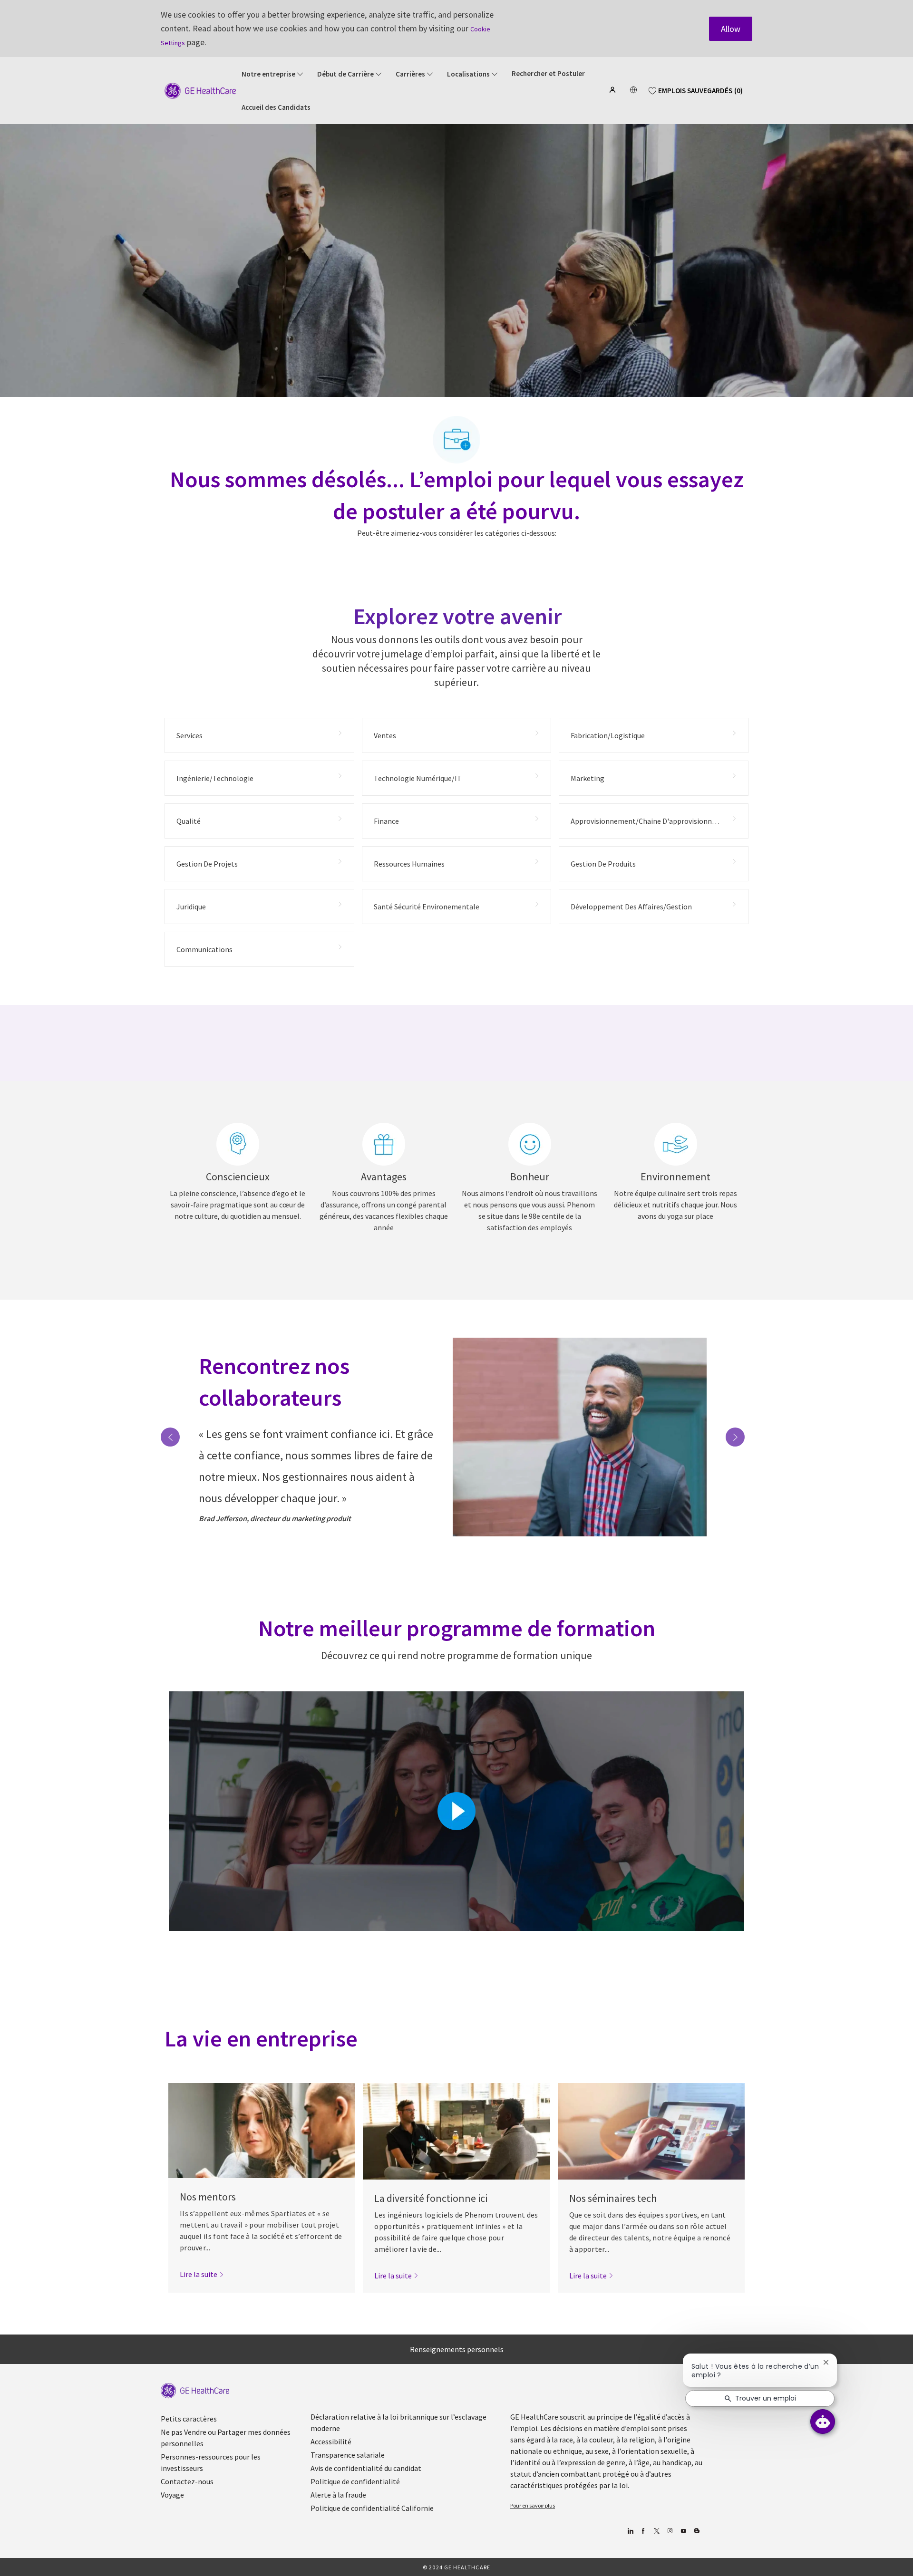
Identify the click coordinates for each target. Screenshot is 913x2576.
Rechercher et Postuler (548, 74)
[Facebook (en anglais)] (643, 2531)
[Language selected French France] (633, 90)
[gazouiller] (656, 2531)
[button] (613, 90)
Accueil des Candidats (276, 107)
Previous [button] (170, 1437)
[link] (202, 2274)
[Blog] (670, 2531)
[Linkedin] (630, 2531)
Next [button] (735, 1437)
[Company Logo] (200, 90)
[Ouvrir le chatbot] (823, 2422)
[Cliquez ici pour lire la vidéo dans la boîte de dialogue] (456, 1811)
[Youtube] (683, 2531)
